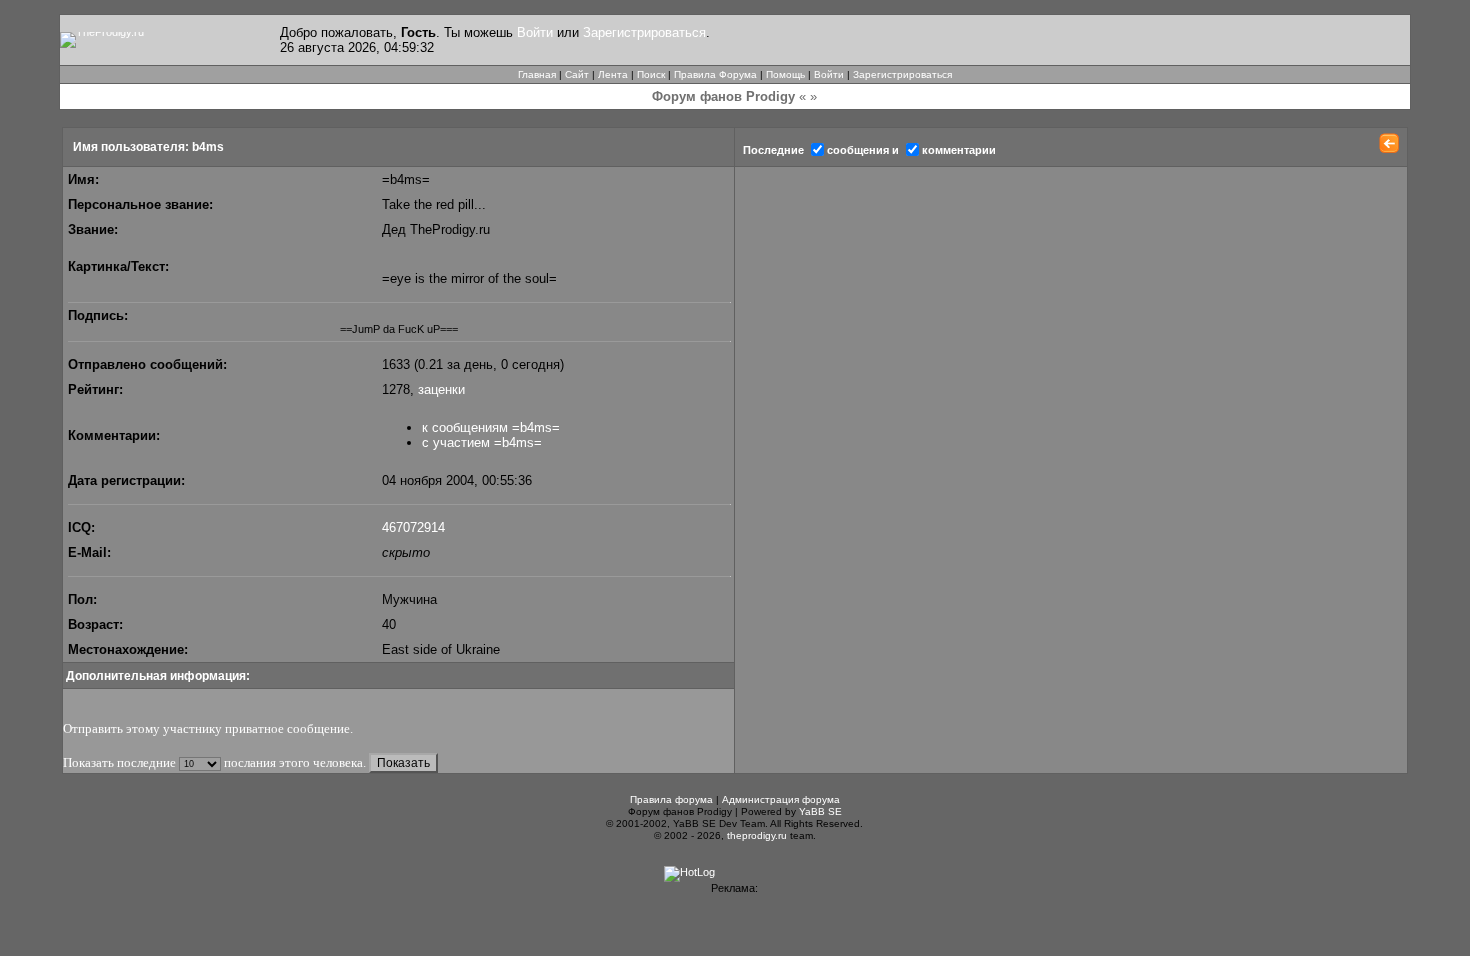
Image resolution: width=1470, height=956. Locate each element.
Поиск (651, 74)
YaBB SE (820, 811)
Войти (535, 32)
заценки (441, 389)
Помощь (785, 74)
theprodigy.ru (757, 835)
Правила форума (671, 799)
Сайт (577, 74)
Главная (537, 74)
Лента (613, 74)
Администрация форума (781, 799)
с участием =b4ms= (482, 442)
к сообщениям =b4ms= (491, 427)
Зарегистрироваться (644, 32)
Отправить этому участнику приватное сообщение (206, 728)
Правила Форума (715, 74)
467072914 (413, 527)
